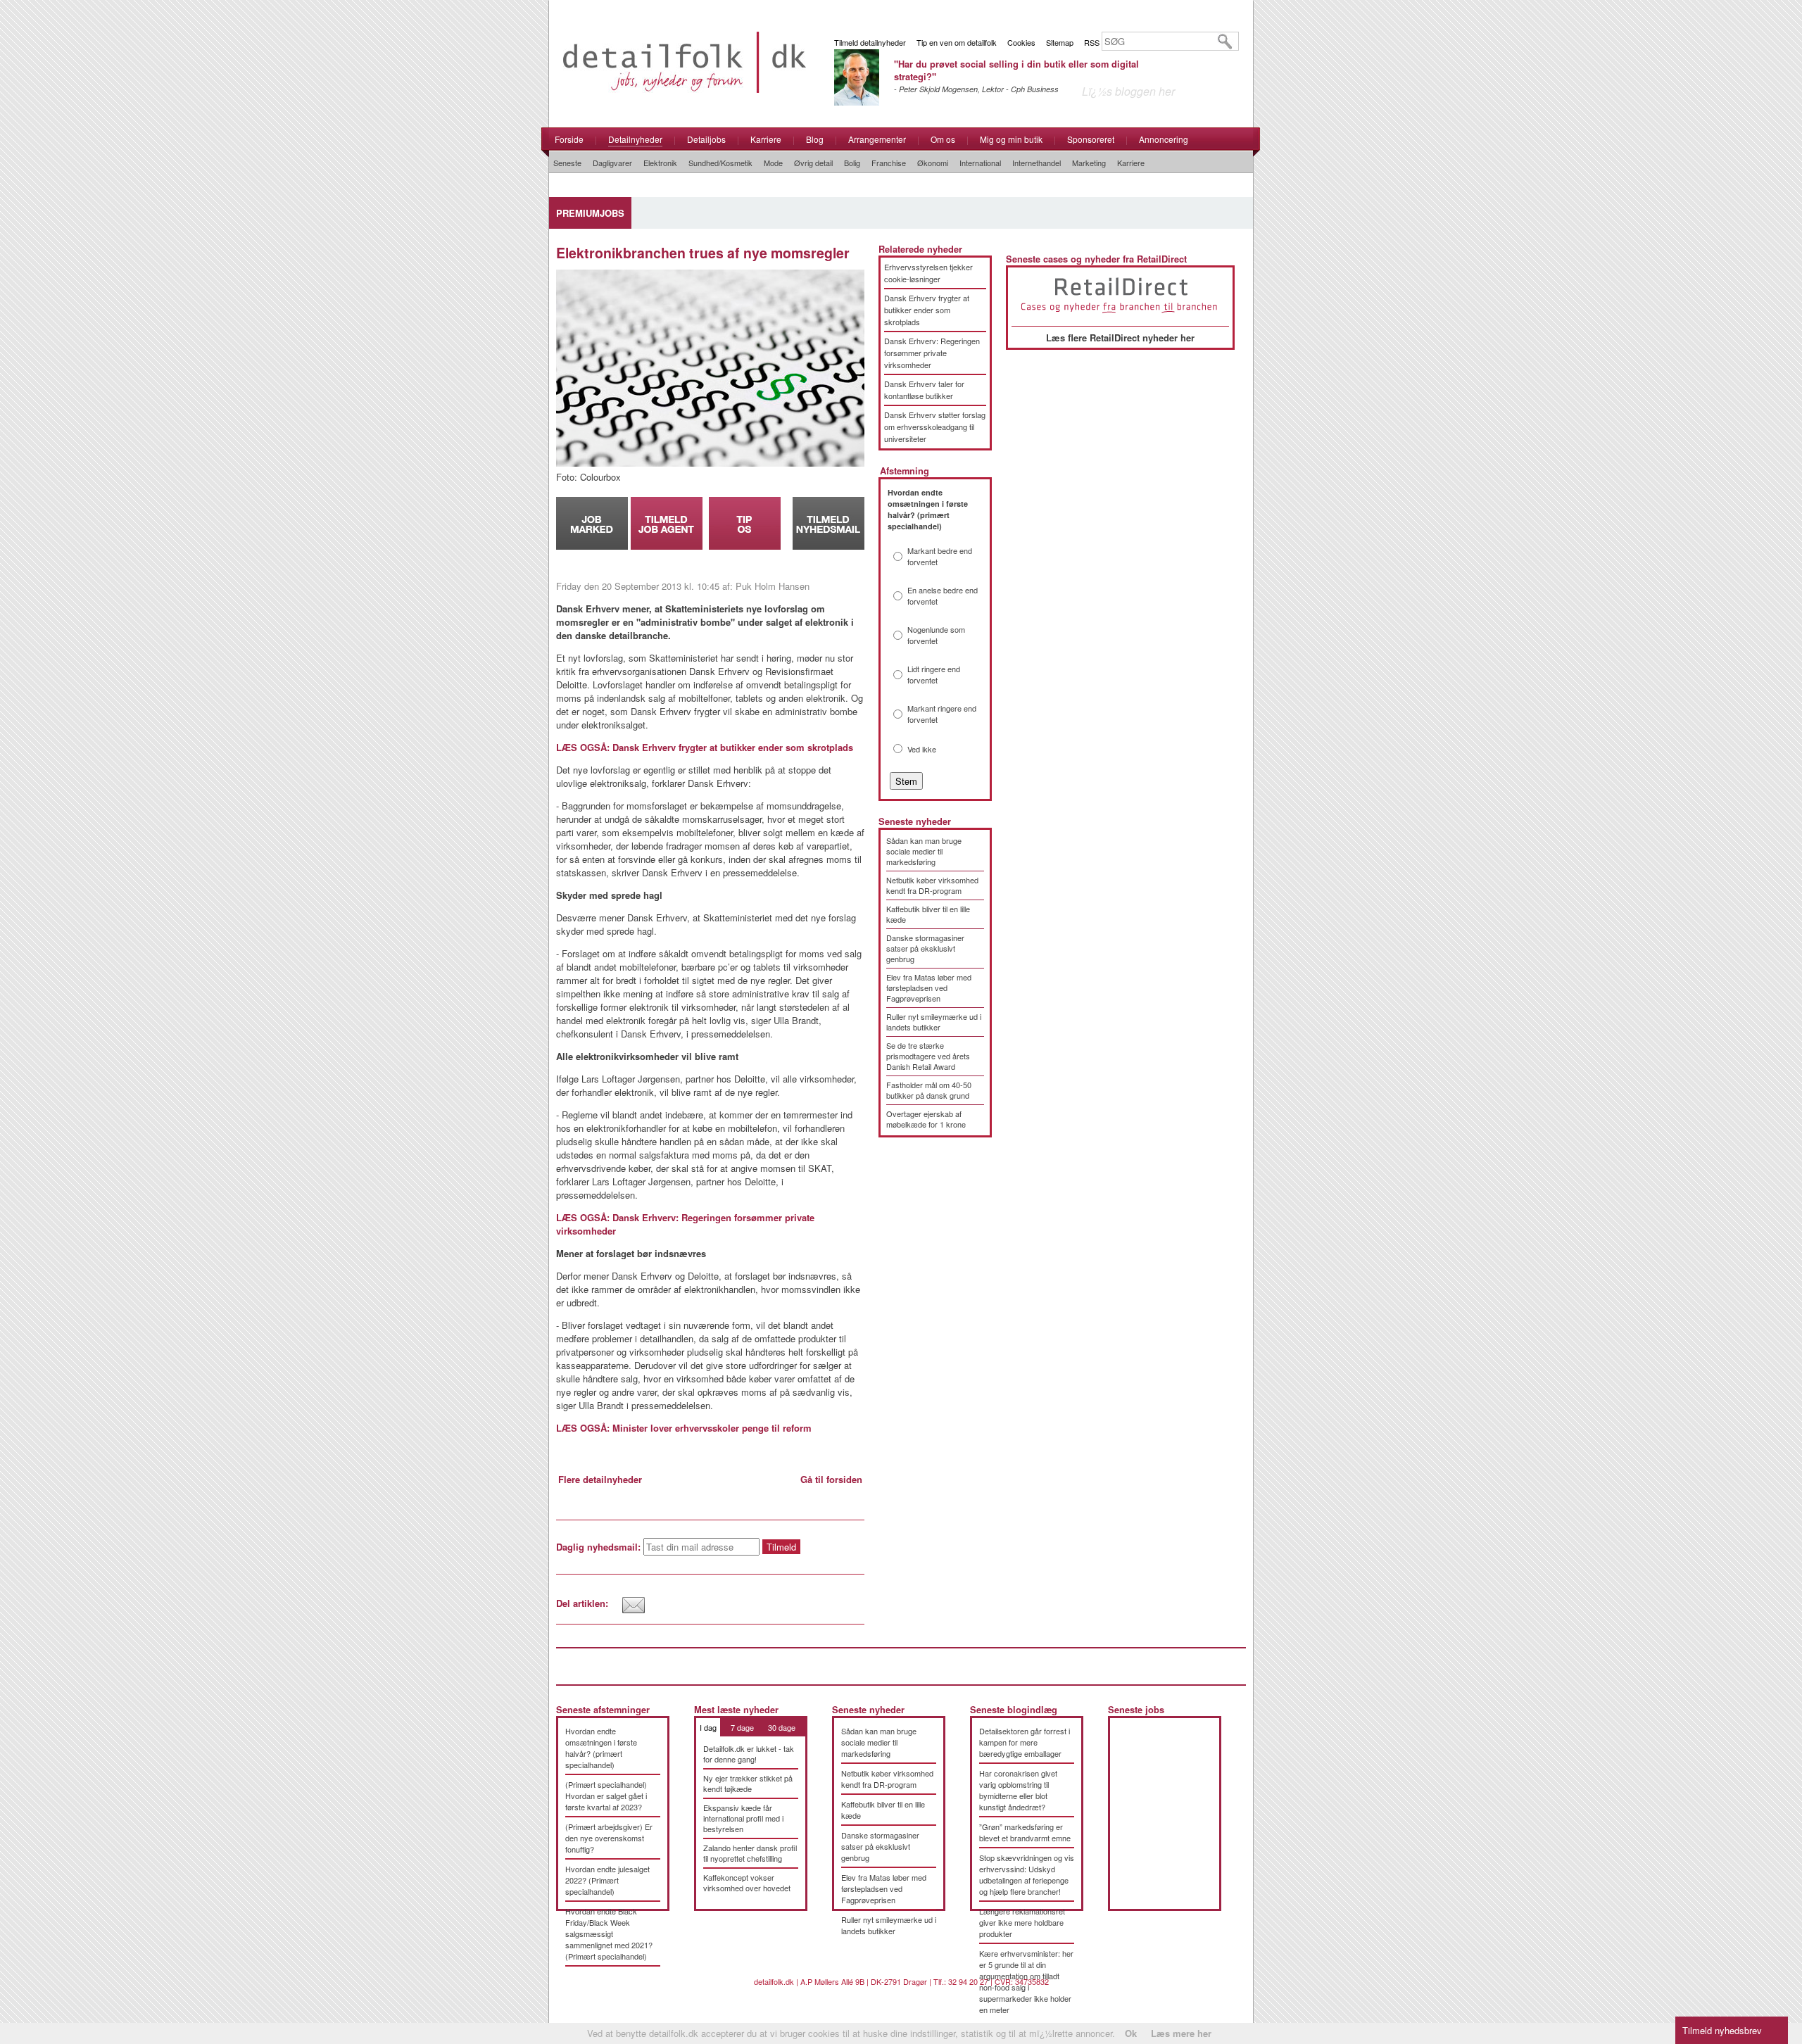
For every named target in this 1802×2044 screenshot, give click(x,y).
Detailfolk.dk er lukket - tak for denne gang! (749, 1754)
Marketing (1089, 163)
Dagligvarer (612, 163)
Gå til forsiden (831, 1479)
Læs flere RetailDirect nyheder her (1120, 337)
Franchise (889, 163)
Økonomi (933, 163)
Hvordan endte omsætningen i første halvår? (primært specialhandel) (601, 1748)
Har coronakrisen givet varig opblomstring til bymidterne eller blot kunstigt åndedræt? (1018, 1790)
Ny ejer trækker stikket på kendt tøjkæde (748, 1783)
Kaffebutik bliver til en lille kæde (928, 914)
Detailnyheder (635, 139)
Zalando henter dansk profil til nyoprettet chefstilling (750, 1853)
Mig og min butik (1011, 139)
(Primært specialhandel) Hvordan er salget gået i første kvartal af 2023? (606, 1796)
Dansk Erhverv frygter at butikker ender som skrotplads (927, 310)
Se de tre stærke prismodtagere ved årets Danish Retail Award (928, 1056)
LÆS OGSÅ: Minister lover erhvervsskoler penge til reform (684, 1428)
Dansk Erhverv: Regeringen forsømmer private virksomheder (932, 353)
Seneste (567, 163)
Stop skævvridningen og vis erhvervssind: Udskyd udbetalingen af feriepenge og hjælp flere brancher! (1027, 1874)
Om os (943, 139)
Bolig (852, 163)
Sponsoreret (1091, 139)
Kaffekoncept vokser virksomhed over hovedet (747, 1882)
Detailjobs (706, 139)
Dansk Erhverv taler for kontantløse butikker (924, 390)
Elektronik (660, 163)
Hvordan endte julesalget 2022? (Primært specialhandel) (607, 1880)
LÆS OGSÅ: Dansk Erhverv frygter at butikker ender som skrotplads (705, 747)
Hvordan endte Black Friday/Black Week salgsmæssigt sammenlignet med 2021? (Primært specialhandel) (609, 1933)
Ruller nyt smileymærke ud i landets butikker (934, 1022)
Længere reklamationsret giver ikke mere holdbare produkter (1022, 1922)
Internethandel (1037, 163)
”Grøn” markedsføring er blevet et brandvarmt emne (1025, 1832)
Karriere (766, 139)
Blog (815, 139)
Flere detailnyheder (600, 1479)
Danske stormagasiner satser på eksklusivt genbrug (925, 948)
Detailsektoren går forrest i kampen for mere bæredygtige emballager (1025, 1742)
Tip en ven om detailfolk (957, 42)
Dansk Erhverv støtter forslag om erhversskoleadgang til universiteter (935, 427)
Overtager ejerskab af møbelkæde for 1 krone (926, 1119)
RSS (1092, 42)
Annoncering (1164, 139)
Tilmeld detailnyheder (870, 42)
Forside (569, 139)
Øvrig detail (813, 163)
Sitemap (1060, 42)
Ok (1131, 2033)
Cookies (1021, 42)
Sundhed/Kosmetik (720, 163)
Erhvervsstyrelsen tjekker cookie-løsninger (928, 273)
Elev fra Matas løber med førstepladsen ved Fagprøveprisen (929, 988)
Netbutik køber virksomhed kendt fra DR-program (932, 885)
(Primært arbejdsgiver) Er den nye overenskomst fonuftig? (609, 1838)
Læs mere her (1181, 2033)
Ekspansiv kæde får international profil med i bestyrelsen (743, 1818)
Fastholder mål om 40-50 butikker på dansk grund (929, 1090)
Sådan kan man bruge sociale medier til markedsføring (924, 851)
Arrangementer (877, 139)
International (980, 163)
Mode (773, 163)
